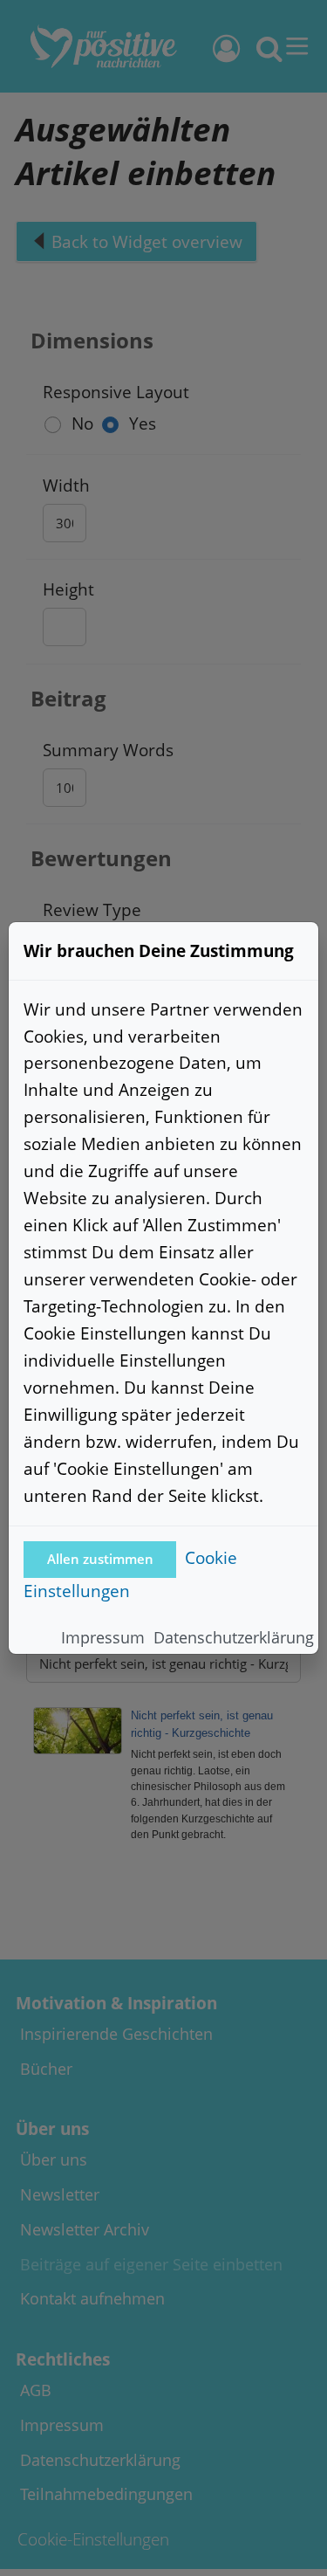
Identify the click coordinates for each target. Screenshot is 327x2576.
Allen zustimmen (100, 1559)
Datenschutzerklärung (234, 1637)
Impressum (103, 1637)
